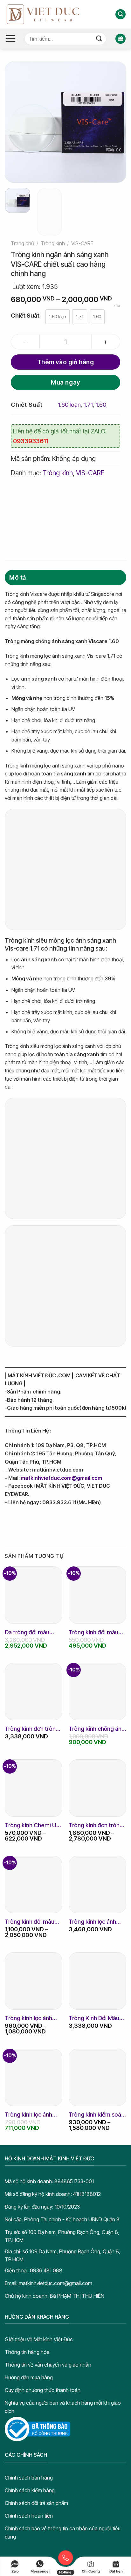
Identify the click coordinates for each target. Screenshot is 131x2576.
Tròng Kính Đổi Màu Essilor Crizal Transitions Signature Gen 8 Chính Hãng (97, 2018)
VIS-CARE (82, 243)
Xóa (117, 306)
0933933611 (31, 441)
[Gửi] (99, 39)
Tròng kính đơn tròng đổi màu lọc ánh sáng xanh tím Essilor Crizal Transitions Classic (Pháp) (97, 1825)
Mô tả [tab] (17, 577)
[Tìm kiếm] (121, 14)
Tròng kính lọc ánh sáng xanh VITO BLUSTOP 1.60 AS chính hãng (29, 2115)
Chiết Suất (25, 316)
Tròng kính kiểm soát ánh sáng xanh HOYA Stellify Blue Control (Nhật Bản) (96, 2115)
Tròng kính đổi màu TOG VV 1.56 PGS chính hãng (93, 1632)
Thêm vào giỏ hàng (66, 362)
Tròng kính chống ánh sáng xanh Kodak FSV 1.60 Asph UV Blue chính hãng (97, 1729)
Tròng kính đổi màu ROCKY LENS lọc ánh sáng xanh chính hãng (33, 1922)
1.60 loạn (69, 405)
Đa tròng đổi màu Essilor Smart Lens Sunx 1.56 (29, 1632)
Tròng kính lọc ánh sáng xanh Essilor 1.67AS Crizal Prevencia (92, 1922)
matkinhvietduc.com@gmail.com (61, 1478)
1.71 (88, 405)
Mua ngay (65, 382)
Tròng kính (53, 243)
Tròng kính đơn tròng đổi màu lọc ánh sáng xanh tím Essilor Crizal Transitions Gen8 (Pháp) (33, 1729)
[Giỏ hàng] (121, 39)
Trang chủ (22, 243)
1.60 (101, 405)
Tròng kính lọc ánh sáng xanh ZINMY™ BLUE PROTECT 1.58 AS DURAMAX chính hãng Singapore (32, 2018)
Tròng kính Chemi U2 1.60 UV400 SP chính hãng (32, 1825)
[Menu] (10, 39)
